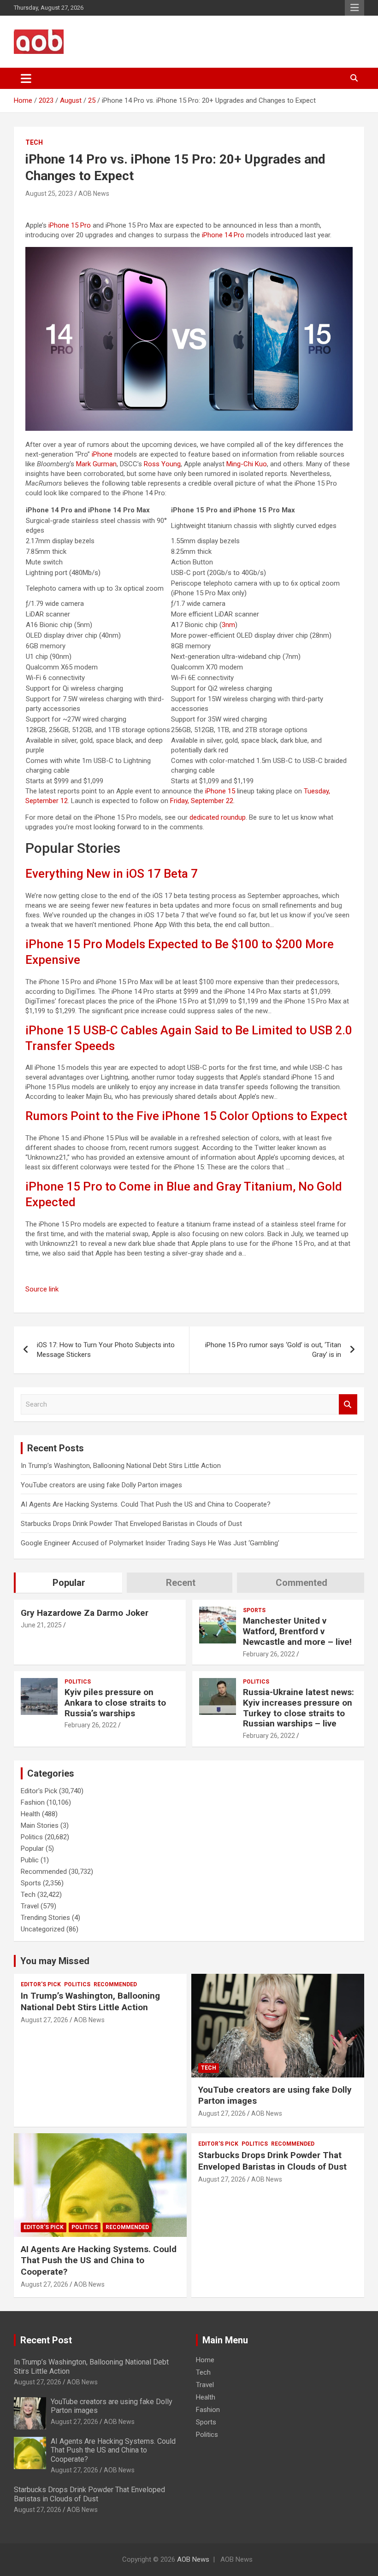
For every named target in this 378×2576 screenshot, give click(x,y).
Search (348, 1405)
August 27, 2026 (44, 2020)
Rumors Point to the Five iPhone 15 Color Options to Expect (186, 1116)
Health (30, 1814)
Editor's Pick (39, 1791)
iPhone (102, 454)
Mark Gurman (96, 464)
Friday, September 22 (202, 801)
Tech (34, 142)
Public (30, 1860)
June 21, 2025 (41, 1625)
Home (205, 2360)
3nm (228, 625)
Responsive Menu (354, 8)
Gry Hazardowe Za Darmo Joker (85, 1613)
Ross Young (162, 464)
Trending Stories (45, 1918)
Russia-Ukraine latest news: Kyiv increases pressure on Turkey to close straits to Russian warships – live (298, 1708)
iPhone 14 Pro (223, 235)
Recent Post (46, 2340)
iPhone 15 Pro (70, 225)
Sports (254, 1610)
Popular (32, 1848)
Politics (78, 1682)
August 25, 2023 (49, 194)
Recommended (44, 1872)
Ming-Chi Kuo (247, 464)
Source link (42, 1289)
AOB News (94, 194)
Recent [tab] (181, 1583)
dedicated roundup (218, 817)
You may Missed (55, 1961)
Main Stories (40, 1825)
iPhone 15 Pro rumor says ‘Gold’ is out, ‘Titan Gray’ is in (273, 1350)
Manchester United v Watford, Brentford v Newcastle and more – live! (297, 1631)
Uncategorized (43, 1929)
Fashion (33, 1802)
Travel (30, 1906)
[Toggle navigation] (26, 78)
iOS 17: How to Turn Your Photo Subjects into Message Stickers (106, 1350)
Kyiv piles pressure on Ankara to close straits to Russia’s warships (115, 1703)
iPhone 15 (220, 791)
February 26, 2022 (269, 1654)
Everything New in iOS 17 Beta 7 (112, 874)
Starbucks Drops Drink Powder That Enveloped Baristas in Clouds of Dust (131, 1524)
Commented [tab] (301, 1583)
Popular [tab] (69, 1583)
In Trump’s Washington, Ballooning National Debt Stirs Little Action (121, 1466)
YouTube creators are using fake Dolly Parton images (101, 1485)
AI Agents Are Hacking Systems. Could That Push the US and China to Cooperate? (146, 1504)
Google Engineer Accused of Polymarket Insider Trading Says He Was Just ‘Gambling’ (150, 1543)
